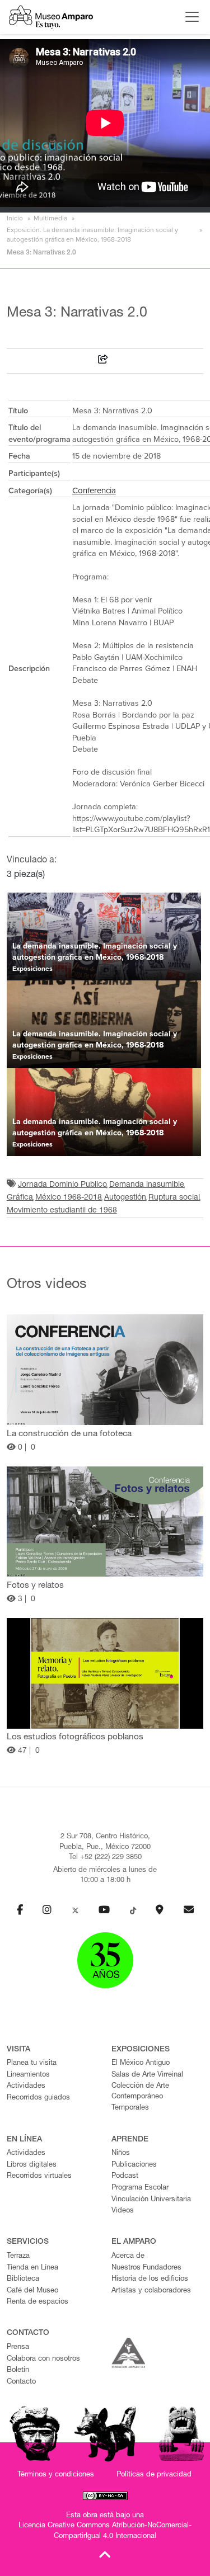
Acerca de (128, 2256)
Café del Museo (32, 2291)
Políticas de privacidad (154, 2475)
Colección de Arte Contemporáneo (140, 2092)
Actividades (26, 2086)
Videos (123, 2211)
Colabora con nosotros (43, 2359)
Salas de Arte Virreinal (147, 2075)
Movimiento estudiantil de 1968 (62, 1211)
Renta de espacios (38, 2302)
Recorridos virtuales (39, 2176)
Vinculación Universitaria (151, 2200)
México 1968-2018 (69, 1198)
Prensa (18, 2348)
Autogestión (125, 1198)
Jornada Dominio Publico (62, 1185)
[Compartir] (103, 361)
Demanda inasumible (147, 1185)
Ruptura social (174, 1198)
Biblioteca (23, 2279)
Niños (121, 2153)
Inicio (15, 218)
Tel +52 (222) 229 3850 (105, 1858)
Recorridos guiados (38, 2098)
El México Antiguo (141, 2063)
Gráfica (20, 1198)
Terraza (18, 2256)
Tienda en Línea (32, 2268)
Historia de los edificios (150, 2279)
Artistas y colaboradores (151, 2291)
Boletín (18, 2370)
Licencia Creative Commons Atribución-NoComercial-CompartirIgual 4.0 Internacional (105, 2531)
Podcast (125, 2176)
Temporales (130, 2108)
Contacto (21, 2382)
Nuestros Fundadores (146, 2268)
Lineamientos (28, 2075)
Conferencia (94, 490)
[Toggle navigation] (189, 17)
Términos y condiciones (56, 2475)
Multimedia (50, 218)
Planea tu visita (32, 2063)
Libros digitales (32, 2165)
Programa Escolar (140, 2188)
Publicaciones (134, 2165)
